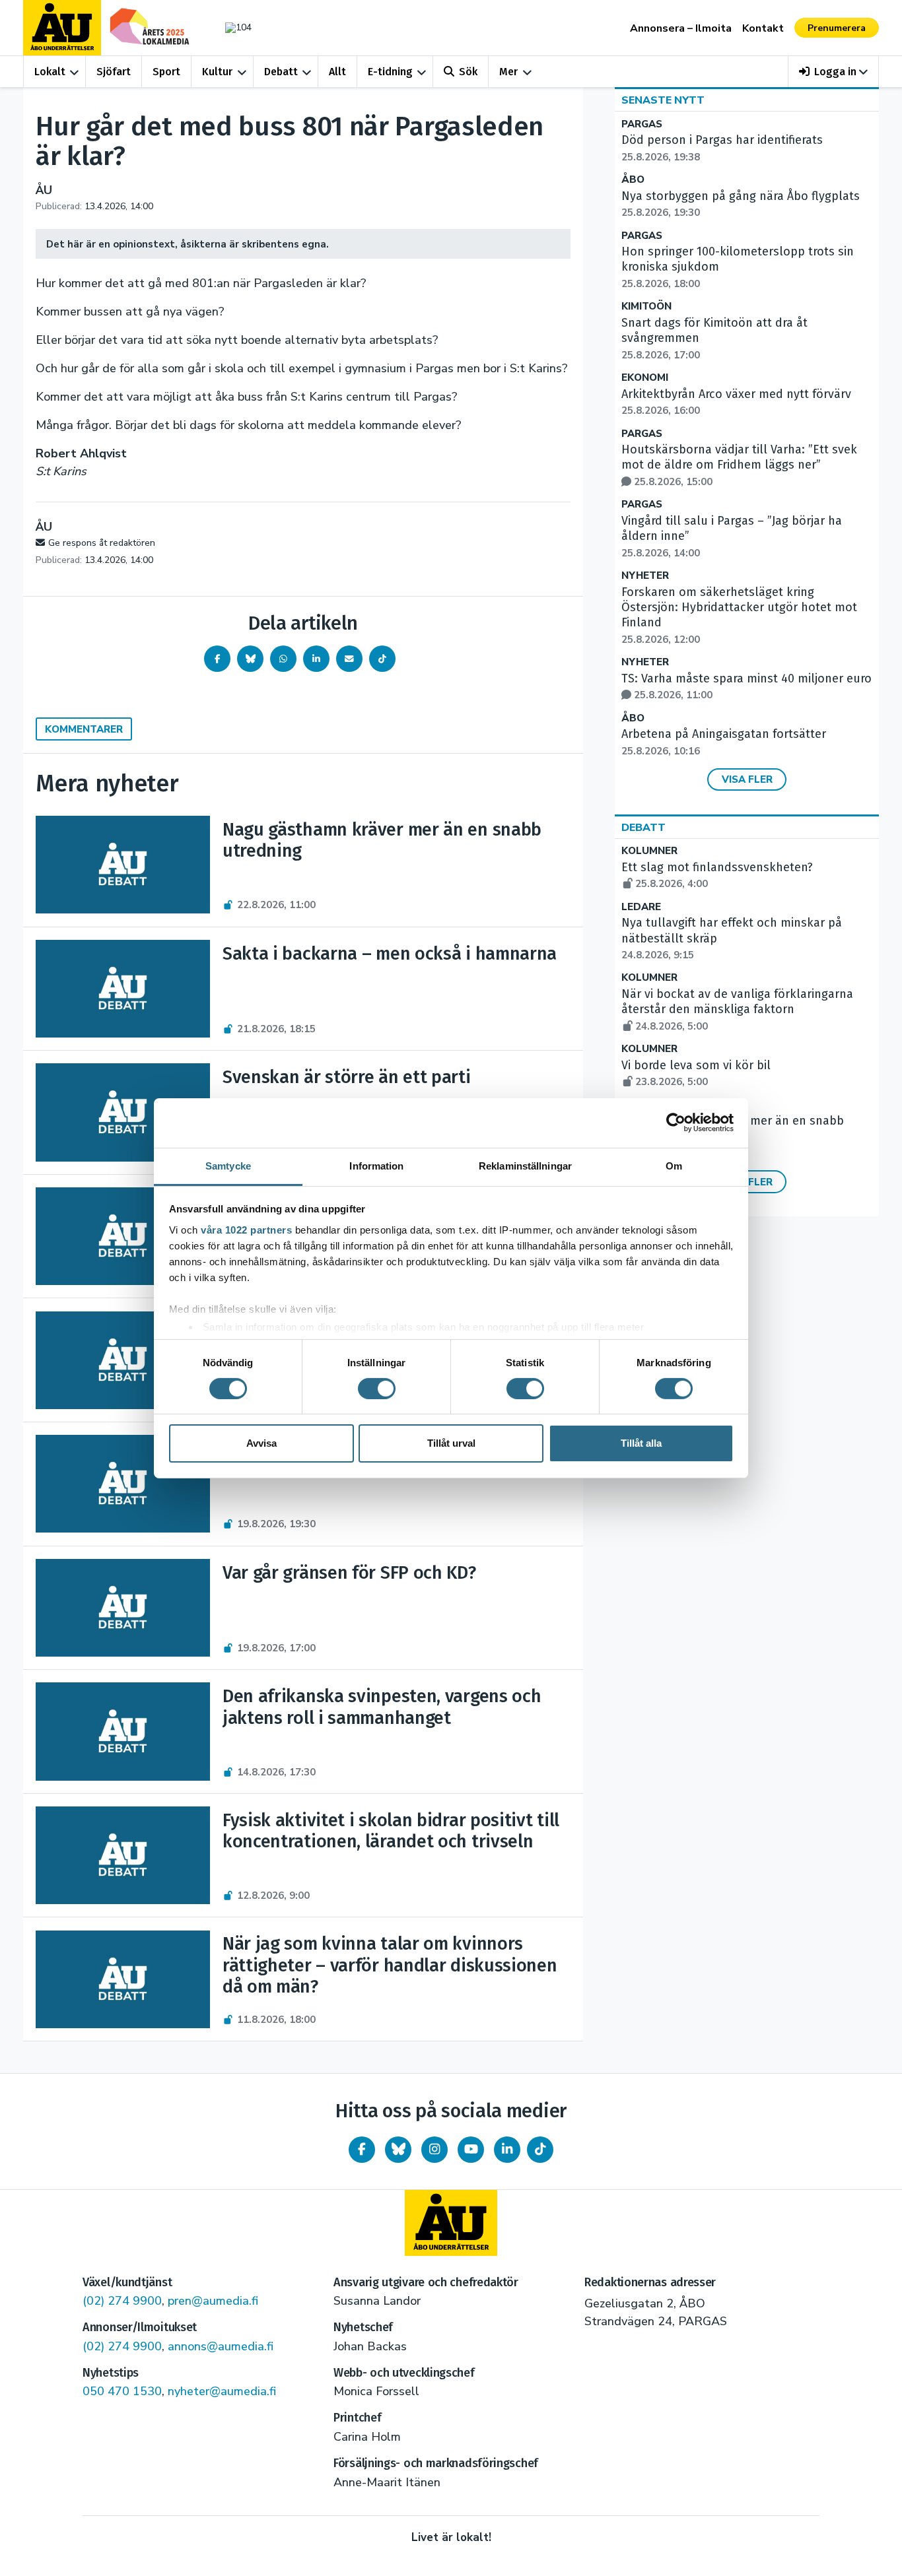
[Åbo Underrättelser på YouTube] (471, 2150)
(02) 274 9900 (122, 2301)
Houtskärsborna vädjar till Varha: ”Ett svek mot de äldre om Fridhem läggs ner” (739, 465)
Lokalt (50, 72)
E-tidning (390, 72)
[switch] (377, 1389)
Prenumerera (837, 28)
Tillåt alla (641, 1443)
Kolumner (649, 851)
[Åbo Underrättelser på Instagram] (434, 2150)
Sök (468, 72)
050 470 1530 (122, 2391)
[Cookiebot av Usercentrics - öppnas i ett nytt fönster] (676, 1123)
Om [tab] (674, 1165)
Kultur (217, 72)
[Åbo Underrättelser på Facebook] (362, 2150)
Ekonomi (645, 378)
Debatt (281, 72)
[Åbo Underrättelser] (451, 2223)
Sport (166, 72)
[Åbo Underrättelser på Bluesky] (398, 2150)
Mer (508, 72)
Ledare (641, 907)
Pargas (642, 124)
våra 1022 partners (246, 1229)
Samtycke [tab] (228, 1165)
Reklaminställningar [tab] (525, 1165)
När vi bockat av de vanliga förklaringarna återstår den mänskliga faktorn (737, 1010)
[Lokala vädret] (232, 27)
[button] (834, 72)
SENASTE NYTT (663, 100)
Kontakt (763, 28)
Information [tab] (376, 1165)
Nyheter (645, 576)
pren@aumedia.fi (213, 2301)
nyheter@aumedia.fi (222, 2391)
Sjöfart (114, 72)
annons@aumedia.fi (221, 2346)
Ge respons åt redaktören (102, 543)
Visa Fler (747, 779)
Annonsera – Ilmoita (681, 28)
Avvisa (261, 1443)
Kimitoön (646, 307)
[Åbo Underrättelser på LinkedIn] (507, 2150)
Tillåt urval (451, 1443)
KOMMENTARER (84, 729)
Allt (337, 72)
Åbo (633, 180)
